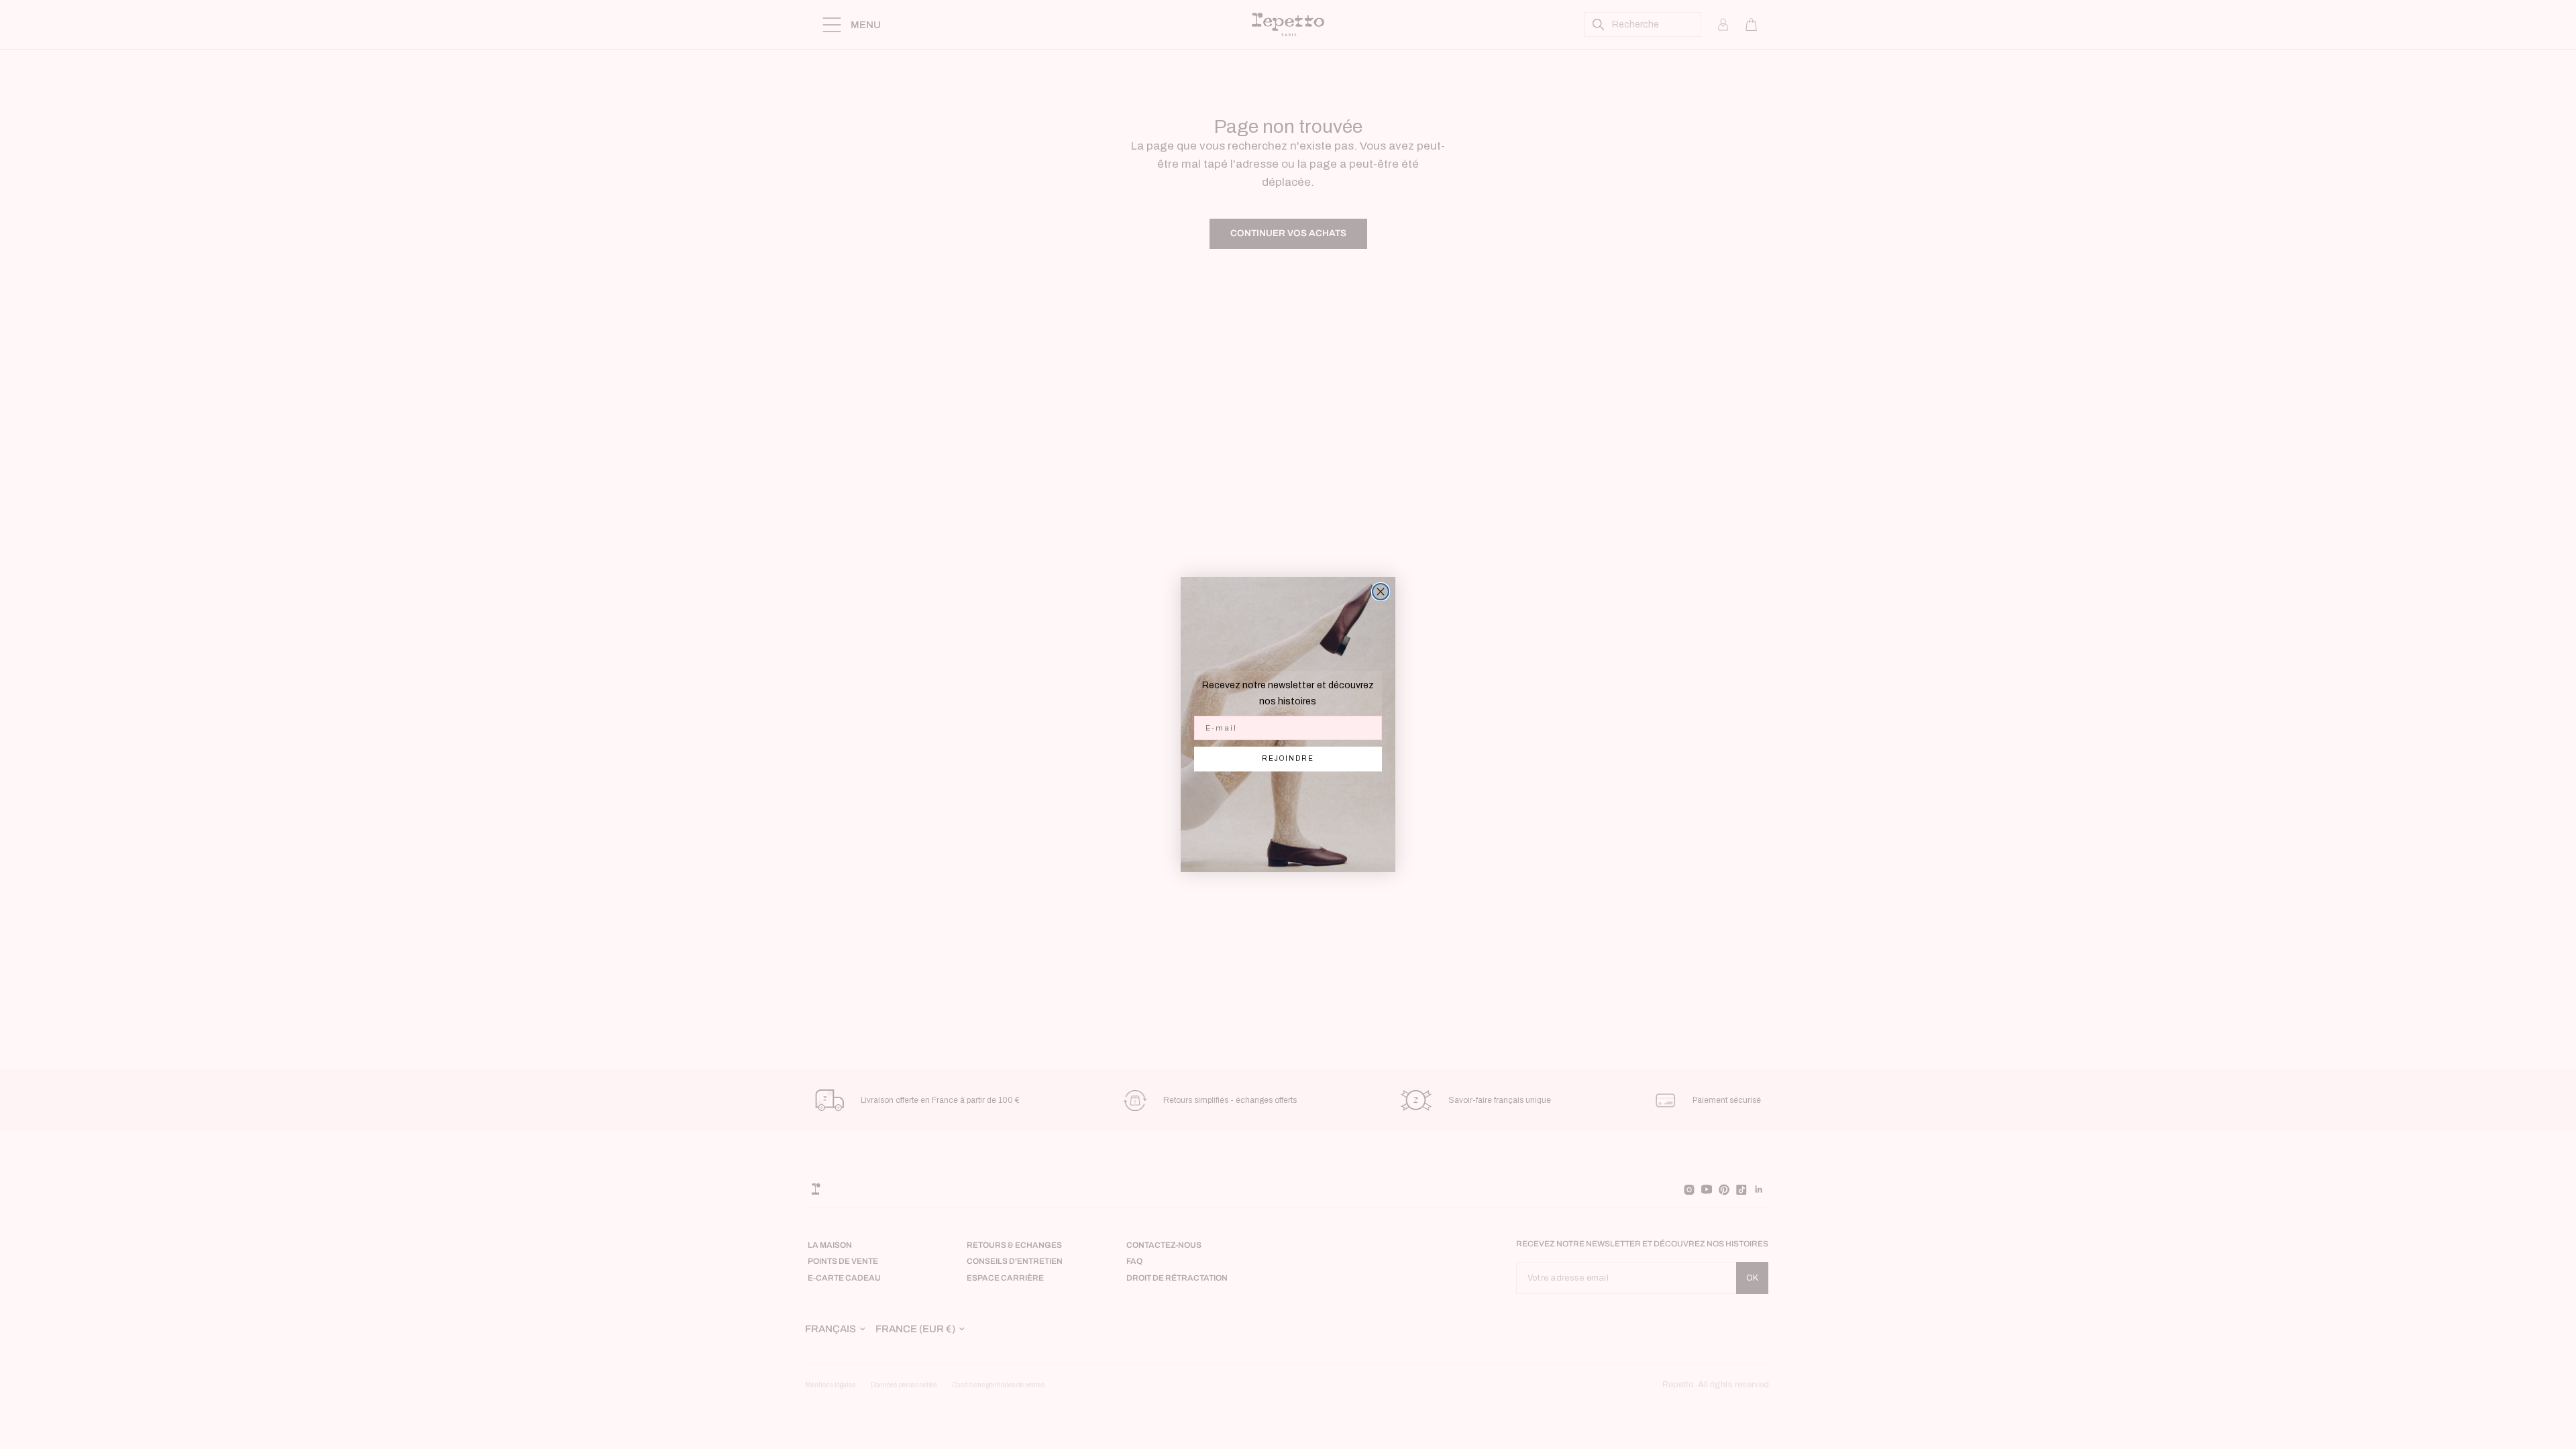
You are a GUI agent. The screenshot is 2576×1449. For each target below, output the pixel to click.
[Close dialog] (1381, 592)
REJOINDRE (1288, 758)
